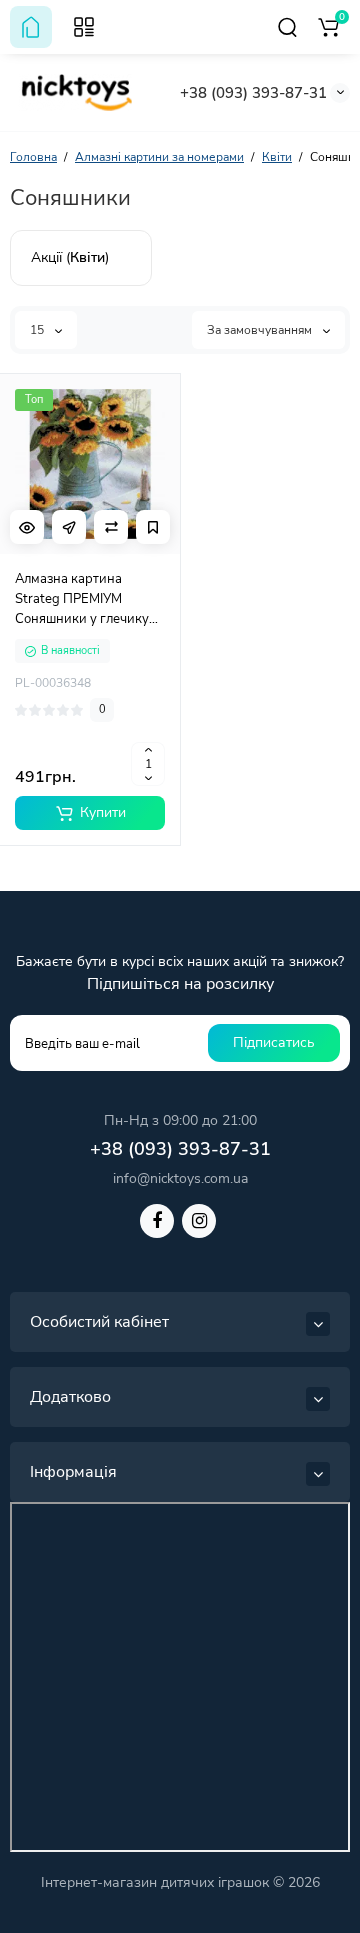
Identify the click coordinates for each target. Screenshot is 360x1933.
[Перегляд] (27, 527)
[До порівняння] (111, 527)
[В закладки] (153, 527)
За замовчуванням (261, 330)
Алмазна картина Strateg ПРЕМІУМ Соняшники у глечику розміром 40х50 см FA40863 (82, 599)
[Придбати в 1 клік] (69, 527)
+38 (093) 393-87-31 (253, 93)
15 (38, 330)
